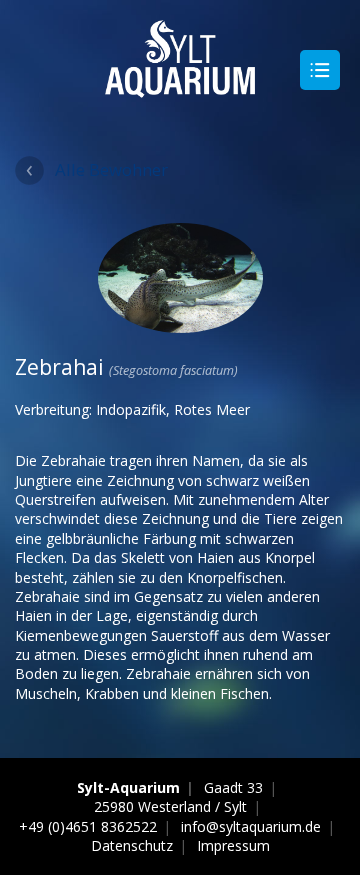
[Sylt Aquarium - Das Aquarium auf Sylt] (180, 88)
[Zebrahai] (180, 323)
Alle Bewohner (111, 169)
